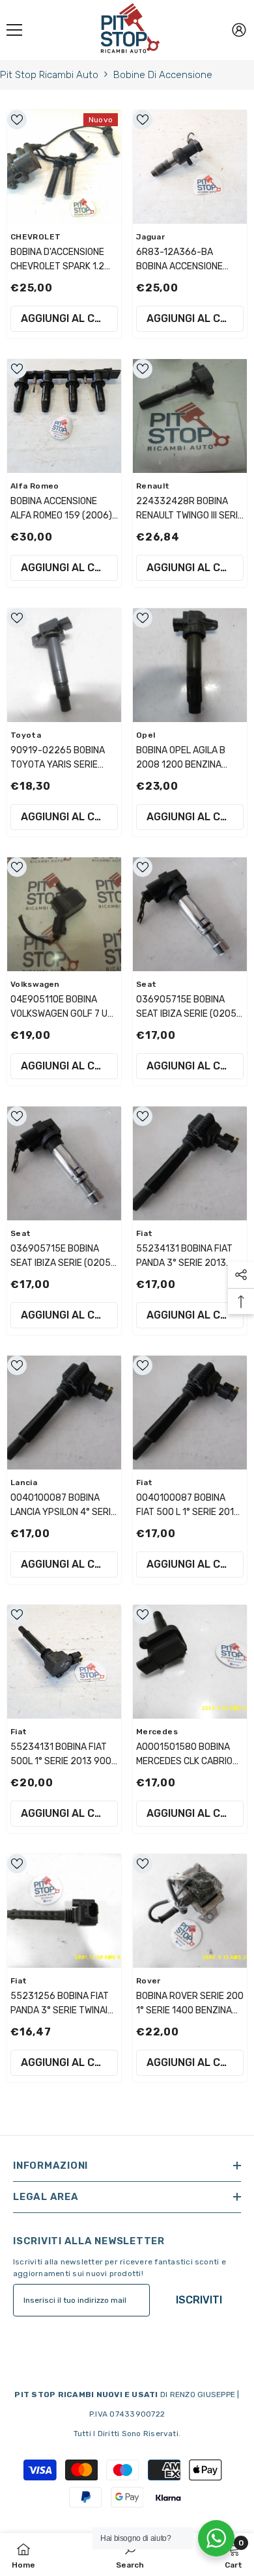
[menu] (14, 30)
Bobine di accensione (163, 75)
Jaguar (150, 237)
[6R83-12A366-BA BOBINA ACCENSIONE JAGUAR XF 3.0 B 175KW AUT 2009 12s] (190, 167)
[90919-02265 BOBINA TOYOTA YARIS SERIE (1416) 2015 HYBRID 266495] (64, 665)
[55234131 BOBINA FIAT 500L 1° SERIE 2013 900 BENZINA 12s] (64, 1662)
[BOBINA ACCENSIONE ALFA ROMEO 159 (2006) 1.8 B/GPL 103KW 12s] (64, 416)
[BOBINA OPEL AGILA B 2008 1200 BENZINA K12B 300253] (190, 665)
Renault (153, 486)
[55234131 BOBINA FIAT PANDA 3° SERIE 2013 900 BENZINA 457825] (190, 1163)
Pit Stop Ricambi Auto (49, 75)
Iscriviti (199, 2300)
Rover (148, 1981)
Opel (146, 735)
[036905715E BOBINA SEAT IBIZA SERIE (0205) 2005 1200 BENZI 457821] (190, 914)
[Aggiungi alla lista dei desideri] (17, 120)
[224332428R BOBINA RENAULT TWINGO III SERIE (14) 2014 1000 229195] (190, 416)
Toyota (26, 735)
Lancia (24, 1483)
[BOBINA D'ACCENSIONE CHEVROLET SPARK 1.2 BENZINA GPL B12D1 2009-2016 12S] (64, 167)
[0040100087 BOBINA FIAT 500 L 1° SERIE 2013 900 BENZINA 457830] (190, 1413)
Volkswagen (35, 984)
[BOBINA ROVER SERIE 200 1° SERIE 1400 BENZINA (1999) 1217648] (190, 1911)
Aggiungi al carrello (69, 318)
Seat (146, 984)
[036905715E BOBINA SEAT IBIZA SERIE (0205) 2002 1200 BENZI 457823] (64, 1163)
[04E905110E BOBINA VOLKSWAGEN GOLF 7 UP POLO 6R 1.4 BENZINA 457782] (64, 914)
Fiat (144, 1233)
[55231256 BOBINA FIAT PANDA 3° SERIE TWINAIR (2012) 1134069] (64, 1911)
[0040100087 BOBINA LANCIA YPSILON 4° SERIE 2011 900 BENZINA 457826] (64, 1413)
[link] (130, 2555)
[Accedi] (239, 30)
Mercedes (157, 1732)
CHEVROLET (35, 237)
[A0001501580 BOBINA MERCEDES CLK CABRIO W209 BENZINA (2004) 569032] (190, 1662)
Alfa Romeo (35, 486)
